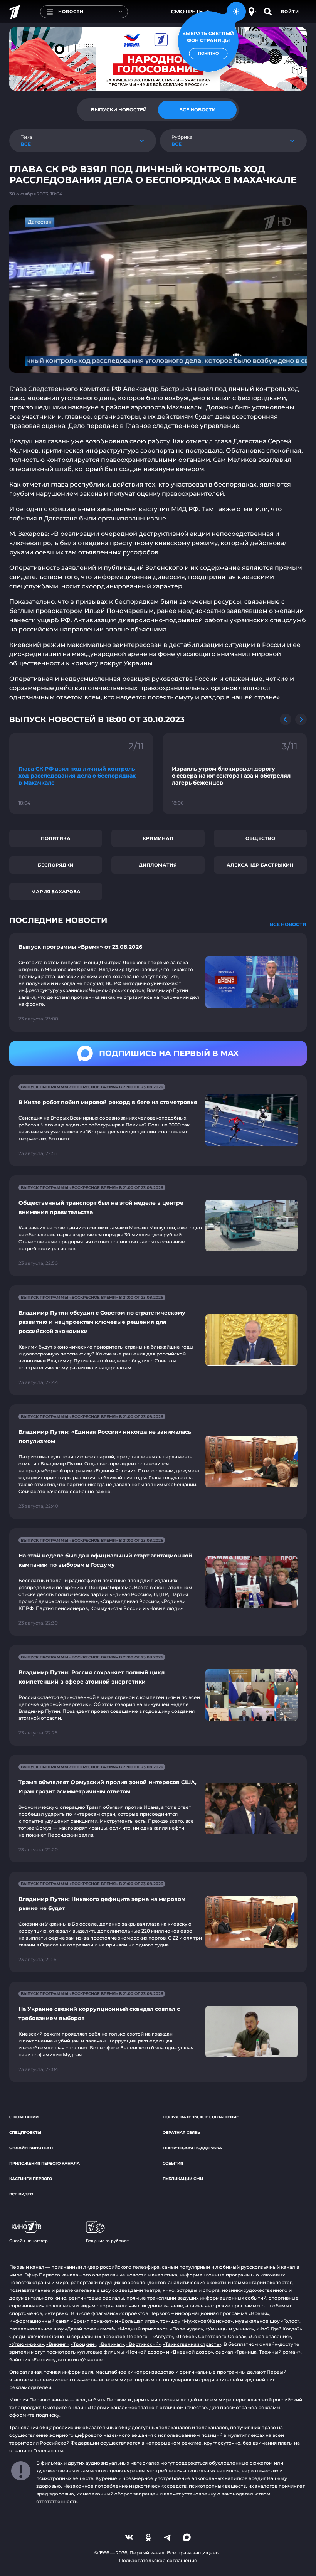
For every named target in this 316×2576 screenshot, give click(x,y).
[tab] (119, 110)
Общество (260, 838)
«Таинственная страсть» (192, 2344)
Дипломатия (158, 865)
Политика (56, 838)
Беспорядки (56, 865)
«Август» (163, 2336)
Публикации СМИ (183, 2179)
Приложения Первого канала (45, 2163)
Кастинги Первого (31, 2179)
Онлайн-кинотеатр (32, 2148)
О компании (24, 2117)
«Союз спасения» (270, 2336)
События (173, 2163)
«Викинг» (57, 2344)
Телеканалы (48, 2451)
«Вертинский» (144, 2344)
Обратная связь (181, 2132)
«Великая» (111, 2344)
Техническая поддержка (192, 2148)
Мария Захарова (56, 891)
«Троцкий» (84, 2344)
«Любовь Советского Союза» (211, 2336)
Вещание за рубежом (108, 2241)
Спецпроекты (25, 2132)
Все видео (21, 2194)
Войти (290, 12)
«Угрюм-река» (27, 2344)
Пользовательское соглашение (201, 2117)
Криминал (158, 838)
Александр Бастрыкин (260, 865)
